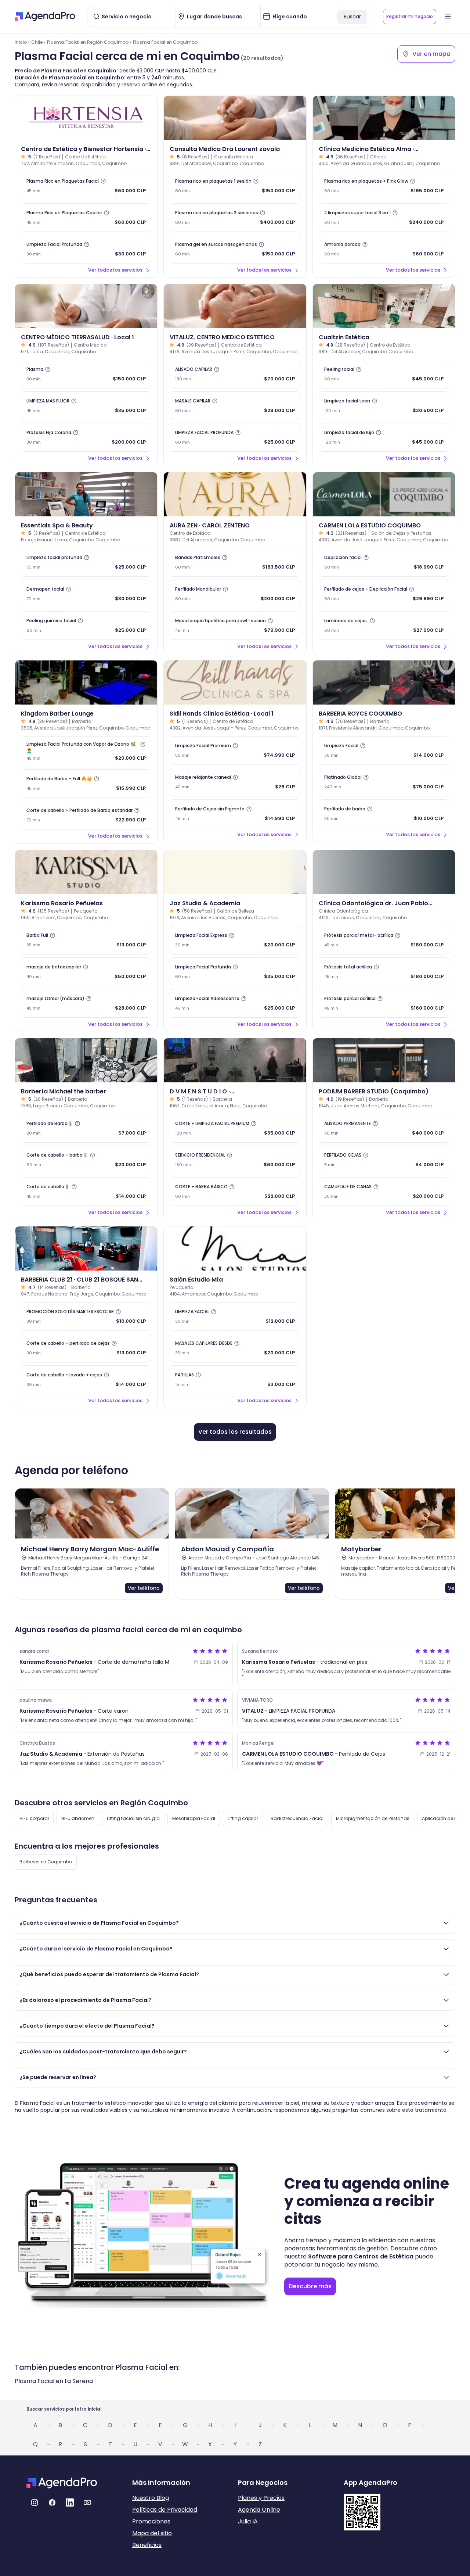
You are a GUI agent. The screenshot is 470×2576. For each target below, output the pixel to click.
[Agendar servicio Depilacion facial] (384, 562)
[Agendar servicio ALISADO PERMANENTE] (384, 1128)
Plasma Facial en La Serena (54, 2381)
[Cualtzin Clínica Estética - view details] (384, 306)
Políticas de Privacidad (165, 2510)
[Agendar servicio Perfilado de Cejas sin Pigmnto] (235, 814)
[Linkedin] (70, 2502)
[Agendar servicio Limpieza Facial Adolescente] (235, 1003)
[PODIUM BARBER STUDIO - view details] (384, 1060)
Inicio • (22, 42)
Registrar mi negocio (410, 16)
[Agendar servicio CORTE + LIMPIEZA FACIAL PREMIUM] (235, 1128)
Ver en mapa (431, 54)
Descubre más (310, 2286)
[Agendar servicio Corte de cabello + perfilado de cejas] (86, 1348)
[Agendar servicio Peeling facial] (384, 374)
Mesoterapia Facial (194, 1818)
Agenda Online (259, 2510)
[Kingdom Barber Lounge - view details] (86, 682)
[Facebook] (52, 2502)
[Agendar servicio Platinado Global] (384, 782)
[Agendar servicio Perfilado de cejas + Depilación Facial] (384, 594)
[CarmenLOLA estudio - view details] (384, 494)
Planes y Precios (261, 2498)
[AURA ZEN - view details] (235, 494)
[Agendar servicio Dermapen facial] (86, 594)
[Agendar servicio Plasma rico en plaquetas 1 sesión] (235, 186)
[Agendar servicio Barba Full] (86, 940)
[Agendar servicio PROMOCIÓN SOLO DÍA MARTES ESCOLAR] (86, 1316)
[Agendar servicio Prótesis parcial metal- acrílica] (384, 940)
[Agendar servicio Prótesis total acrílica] (384, 972)
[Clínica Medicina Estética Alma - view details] (384, 118)
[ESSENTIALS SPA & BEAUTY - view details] (86, 494)
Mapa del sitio (152, 2533)
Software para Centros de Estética (361, 2256)
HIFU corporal (34, 1818)
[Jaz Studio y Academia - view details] (235, 872)
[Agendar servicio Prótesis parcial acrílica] (384, 1003)
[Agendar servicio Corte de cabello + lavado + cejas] (86, 1380)
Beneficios (147, 2545)
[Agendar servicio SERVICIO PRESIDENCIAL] (235, 1160)
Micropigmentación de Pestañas (373, 1818)
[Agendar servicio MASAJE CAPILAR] (235, 406)
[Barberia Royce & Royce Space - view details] (384, 682)
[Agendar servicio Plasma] (86, 374)
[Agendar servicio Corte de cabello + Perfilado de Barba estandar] (86, 815)
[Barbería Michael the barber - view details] (86, 1060)
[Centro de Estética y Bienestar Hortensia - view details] (86, 118)
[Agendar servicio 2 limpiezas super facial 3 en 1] (384, 218)
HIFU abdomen (78, 1818)
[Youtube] (87, 2502)
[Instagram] (35, 2502)
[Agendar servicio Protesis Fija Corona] (86, 437)
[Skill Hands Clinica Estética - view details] (235, 682)
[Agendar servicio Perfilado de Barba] (86, 1128)
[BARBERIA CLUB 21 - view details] (86, 1248)
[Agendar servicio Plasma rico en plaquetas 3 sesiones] (235, 218)
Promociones (151, 2521)
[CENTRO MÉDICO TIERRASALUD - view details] (86, 306)
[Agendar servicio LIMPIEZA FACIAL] (235, 1316)
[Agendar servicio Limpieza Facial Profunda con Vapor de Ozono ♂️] (86, 751)
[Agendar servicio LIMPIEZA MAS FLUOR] (86, 406)
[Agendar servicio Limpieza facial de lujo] (384, 437)
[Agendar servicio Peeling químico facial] (86, 626)
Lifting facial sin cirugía (133, 1818)
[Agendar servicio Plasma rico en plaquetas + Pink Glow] (384, 186)
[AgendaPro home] (45, 17)
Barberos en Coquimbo (46, 1862)
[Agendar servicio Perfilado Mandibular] (235, 594)
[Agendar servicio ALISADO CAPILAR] (235, 374)
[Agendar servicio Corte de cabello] (86, 1192)
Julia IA (248, 2521)
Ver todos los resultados (235, 1432)
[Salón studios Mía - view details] (235, 1248)
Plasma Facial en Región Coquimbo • (89, 42)
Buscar (352, 17)
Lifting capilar (243, 1818)
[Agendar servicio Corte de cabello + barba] (86, 1160)
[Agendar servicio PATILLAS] (235, 1380)
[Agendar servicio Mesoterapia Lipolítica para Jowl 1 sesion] (235, 626)
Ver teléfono (144, 1588)
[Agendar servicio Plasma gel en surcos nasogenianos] (235, 249)
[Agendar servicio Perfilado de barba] (384, 814)
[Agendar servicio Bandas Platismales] (235, 562)
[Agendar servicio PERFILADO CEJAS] (384, 1160)
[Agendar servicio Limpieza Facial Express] (235, 940)
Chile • (38, 42)
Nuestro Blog (151, 2498)
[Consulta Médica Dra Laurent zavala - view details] (235, 118)
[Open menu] (448, 17)
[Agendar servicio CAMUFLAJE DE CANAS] (384, 1192)
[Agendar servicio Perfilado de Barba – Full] (86, 784)
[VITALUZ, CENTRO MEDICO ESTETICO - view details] (235, 306)
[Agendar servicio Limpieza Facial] (384, 750)
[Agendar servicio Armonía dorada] (384, 249)
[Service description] (103, 181)
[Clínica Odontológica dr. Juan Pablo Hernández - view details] (384, 872)
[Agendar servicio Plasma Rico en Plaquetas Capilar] (86, 218)
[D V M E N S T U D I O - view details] (235, 1060)
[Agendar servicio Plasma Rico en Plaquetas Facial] (86, 186)
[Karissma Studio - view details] (86, 872)
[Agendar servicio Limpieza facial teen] (384, 406)
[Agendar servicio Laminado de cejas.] (384, 626)
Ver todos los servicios (115, 270)
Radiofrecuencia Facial (297, 1818)
